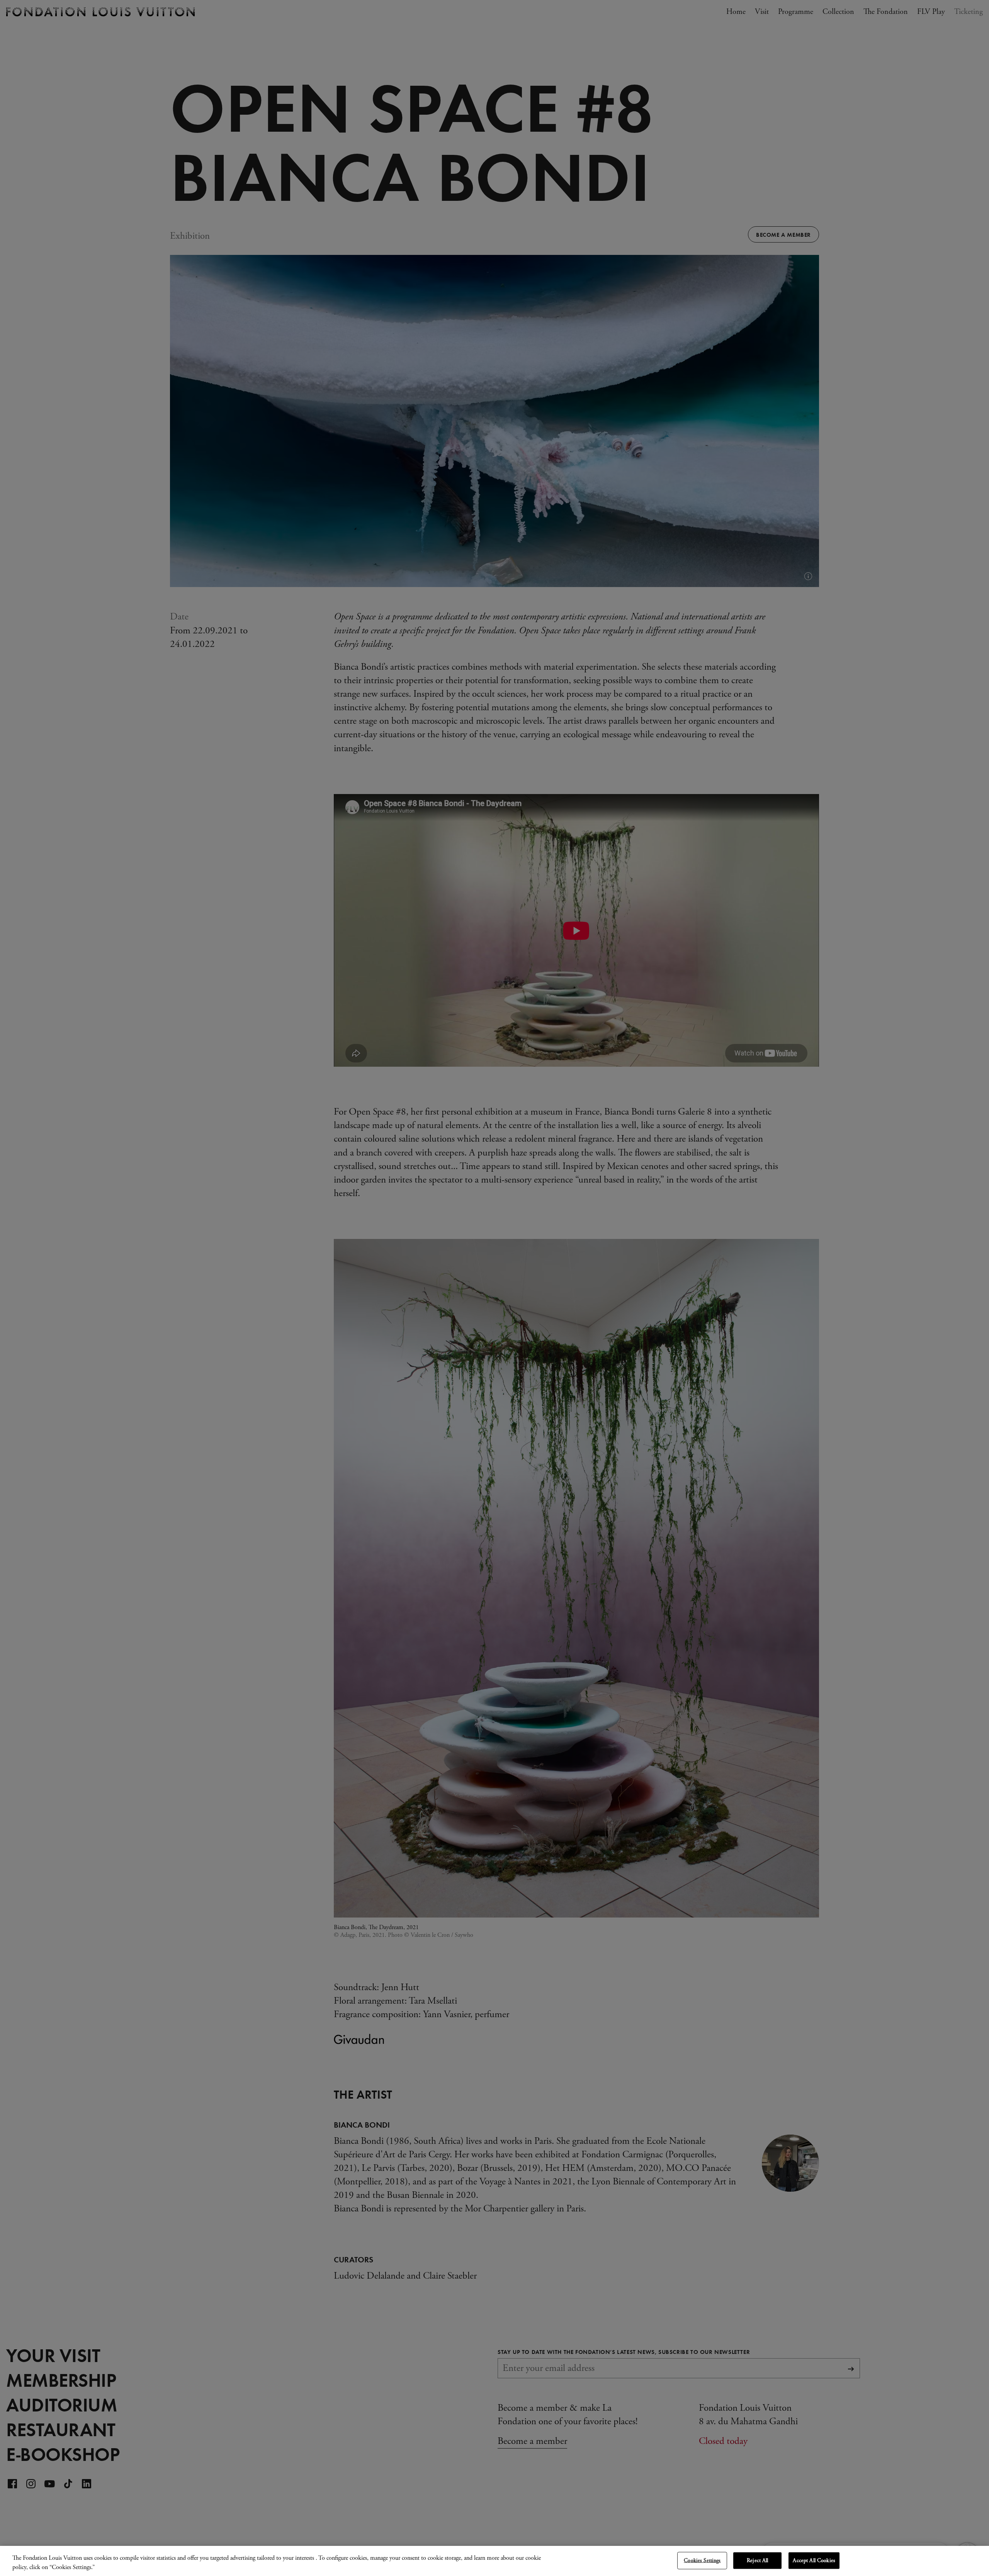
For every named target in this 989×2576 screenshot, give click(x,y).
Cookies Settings (702, 2561)
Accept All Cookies (814, 2561)
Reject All (757, 2561)
